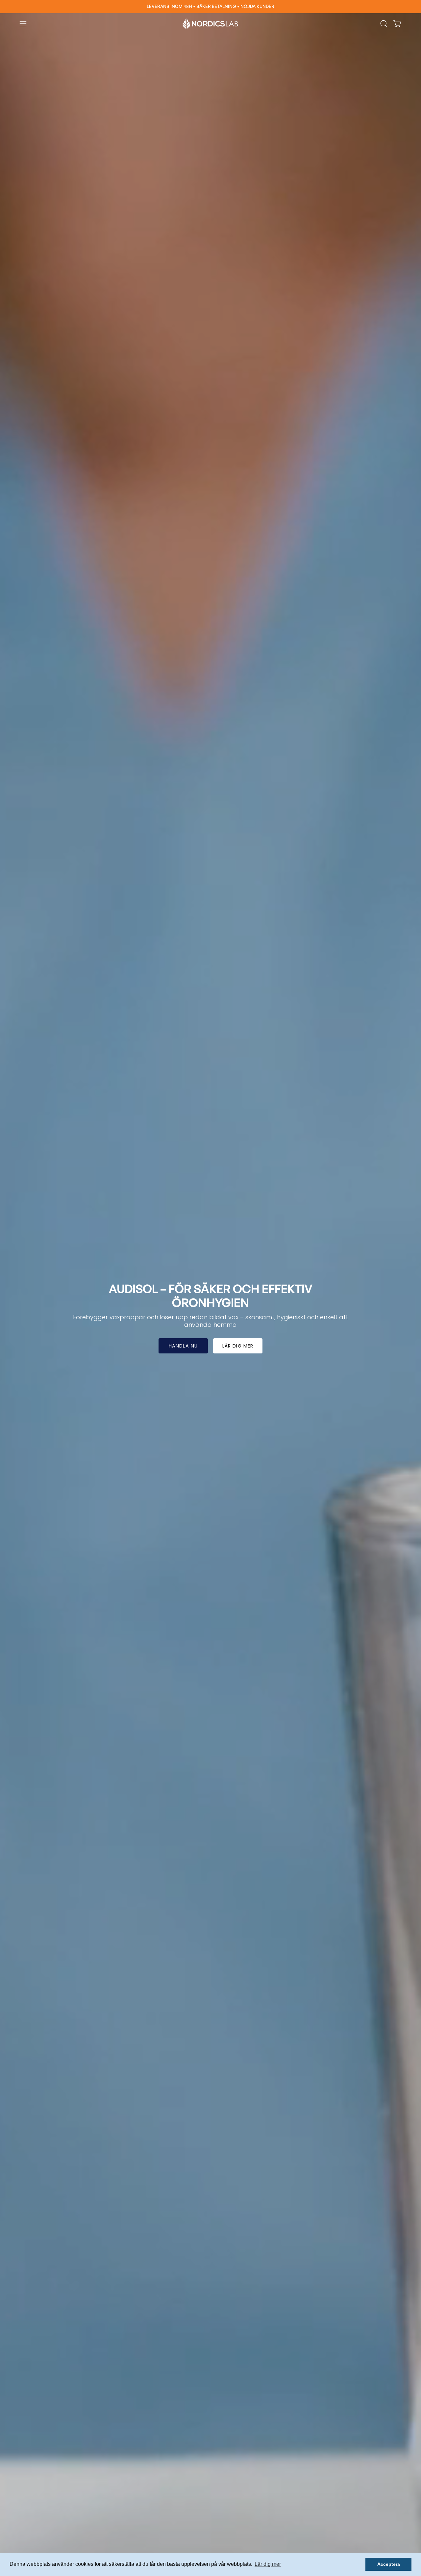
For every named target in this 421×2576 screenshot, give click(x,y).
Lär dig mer (238, 1346)
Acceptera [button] (389, 2564)
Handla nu (183, 1346)
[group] (210, 7)
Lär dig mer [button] (268, 2564)
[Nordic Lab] (210, 24)
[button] (384, 24)
